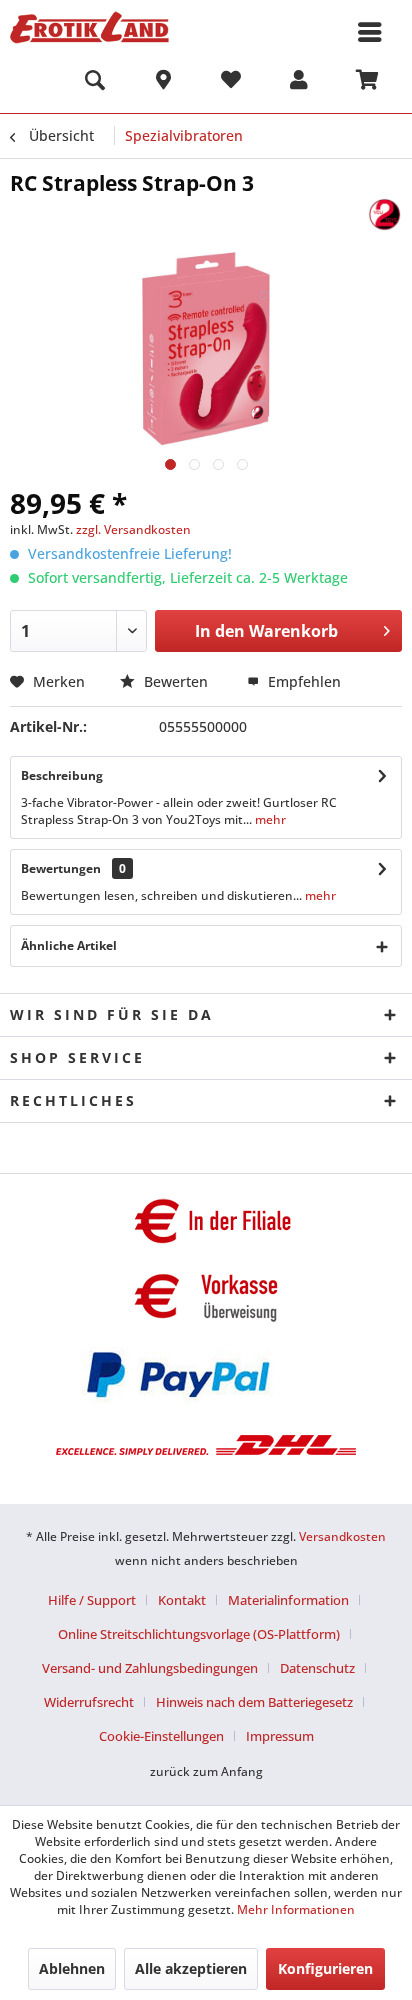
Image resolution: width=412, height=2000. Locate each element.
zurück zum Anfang (206, 1771)
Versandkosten (342, 1536)
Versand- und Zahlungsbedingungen (150, 1668)
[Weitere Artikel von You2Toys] (384, 214)
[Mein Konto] (299, 83)
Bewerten (176, 681)
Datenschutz (317, 1668)
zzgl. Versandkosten (133, 529)
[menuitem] (95, 83)
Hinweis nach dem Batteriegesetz (254, 1702)
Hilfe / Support (92, 1600)
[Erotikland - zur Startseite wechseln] (89, 27)
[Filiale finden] (163, 83)
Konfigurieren (325, 1968)
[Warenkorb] (367, 83)
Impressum (280, 1736)
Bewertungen (61, 868)
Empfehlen (302, 681)
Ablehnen (72, 1968)
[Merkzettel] (231, 83)
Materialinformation (288, 1600)
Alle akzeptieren (191, 1968)
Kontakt (182, 1600)
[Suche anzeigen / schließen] (95, 83)
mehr (269, 819)
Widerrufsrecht (89, 1702)
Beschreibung (62, 775)
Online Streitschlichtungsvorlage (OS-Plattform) (199, 1634)
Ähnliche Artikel (69, 945)
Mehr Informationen (296, 1909)
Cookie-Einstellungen (161, 1736)
